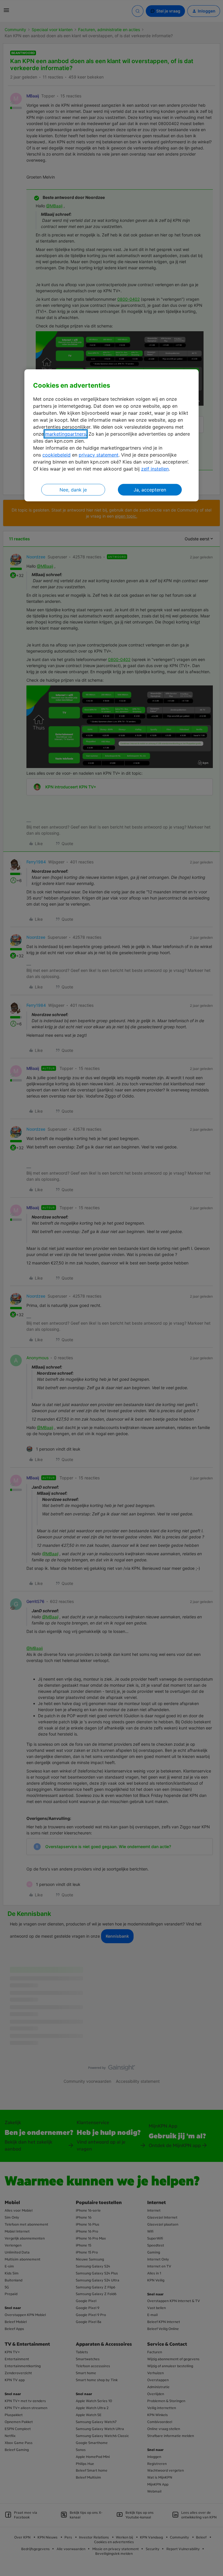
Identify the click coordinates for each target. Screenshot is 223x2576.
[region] (111, 435)
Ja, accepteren (150, 490)
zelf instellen (155, 469)
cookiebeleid (56, 455)
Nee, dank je (73, 490)
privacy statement (99, 455)
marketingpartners (66, 434)
